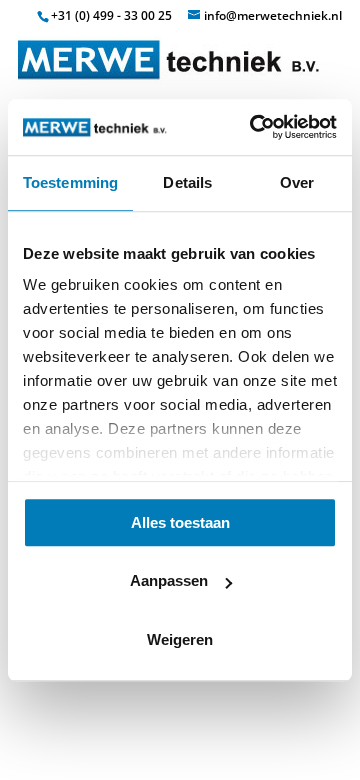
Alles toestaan (180, 522)
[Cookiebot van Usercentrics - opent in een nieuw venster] (254, 127)
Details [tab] (187, 182)
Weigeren (180, 639)
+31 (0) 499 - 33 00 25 (111, 15)
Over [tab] (297, 182)
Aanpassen (169, 580)
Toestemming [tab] (70, 182)
